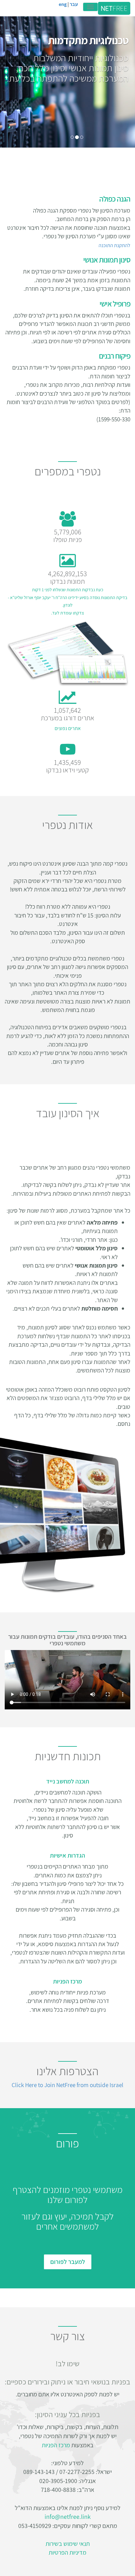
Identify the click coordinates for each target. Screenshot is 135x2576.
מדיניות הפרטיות (67, 2552)
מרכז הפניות (56, 2445)
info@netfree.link (68, 2517)
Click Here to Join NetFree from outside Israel (67, 2085)
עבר (73, 4)
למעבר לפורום (68, 2262)
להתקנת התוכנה (114, 245)
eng (63, 4)
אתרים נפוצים (68, 728)
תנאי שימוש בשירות (68, 2544)
